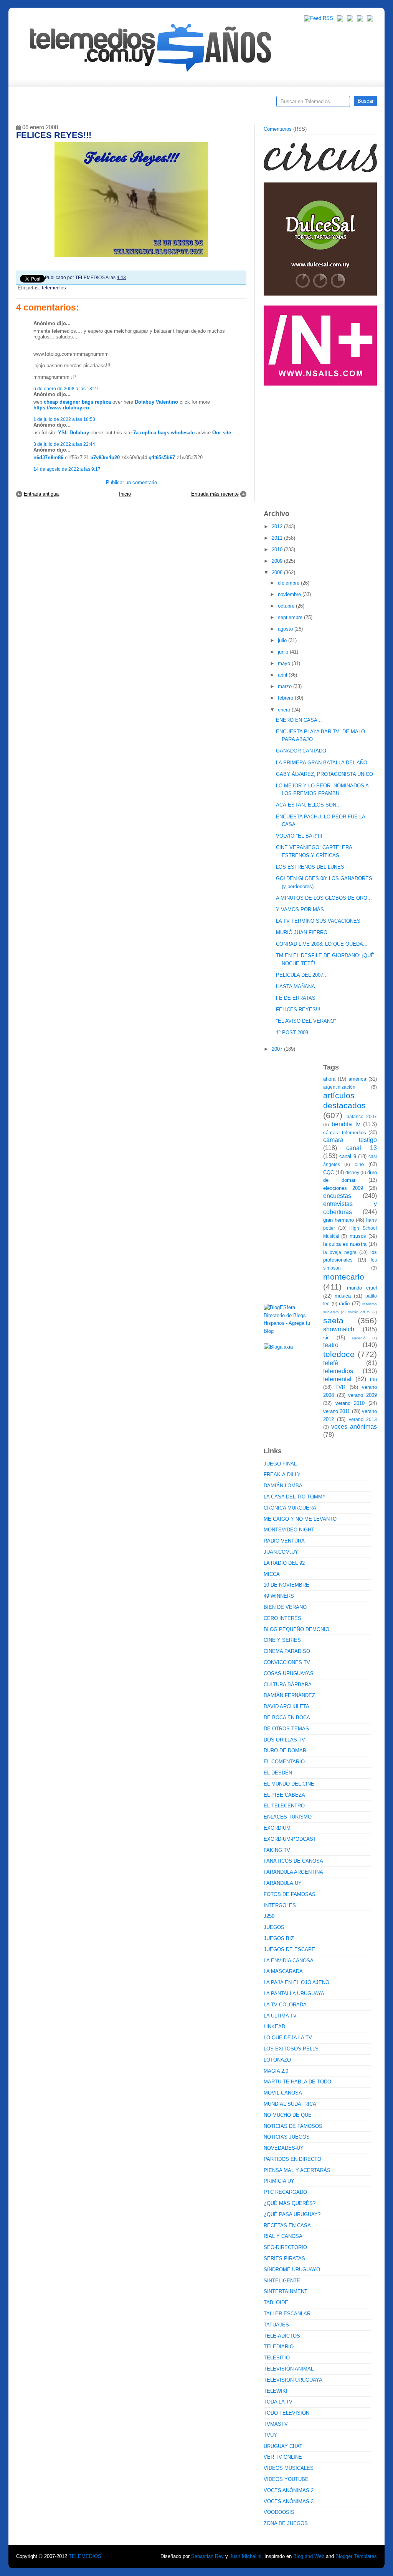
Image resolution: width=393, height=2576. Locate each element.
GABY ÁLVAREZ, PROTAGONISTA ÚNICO (324, 774)
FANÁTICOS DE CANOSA (293, 1861)
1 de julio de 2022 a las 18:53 (64, 419)
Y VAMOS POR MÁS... (302, 909)
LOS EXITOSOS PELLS (291, 2049)
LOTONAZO (277, 2060)
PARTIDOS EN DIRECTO (292, 2159)
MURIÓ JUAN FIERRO (302, 932)
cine (359, 1164)
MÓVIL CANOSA (283, 2093)
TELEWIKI (276, 2391)
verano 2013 (363, 1419)
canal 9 (348, 1156)
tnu (373, 1379)
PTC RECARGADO (285, 2192)
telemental (337, 1379)
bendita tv (346, 1124)
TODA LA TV (278, 2402)
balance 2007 (362, 1116)
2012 (278, 527)
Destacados (47, 104)
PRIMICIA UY (279, 2181)
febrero (286, 698)
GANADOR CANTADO (301, 751)
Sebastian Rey (207, 2556)
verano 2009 (362, 1395)
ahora (329, 1079)
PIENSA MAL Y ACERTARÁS (297, 2170)
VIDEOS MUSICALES (289, 2468)
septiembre (291, 617)
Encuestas (200, 104)
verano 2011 (337, 1411)
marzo (286, 686)
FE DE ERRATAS (296, 998)
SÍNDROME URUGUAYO (292, 2270)
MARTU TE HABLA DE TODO (297, 2082)
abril (283, 675)
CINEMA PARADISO (287, 1651)
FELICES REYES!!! (298, 1010)
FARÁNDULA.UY (283, 1883)
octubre (287, 606)
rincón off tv (359, 1312)
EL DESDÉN (278, 1773)
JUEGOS (274, 1927)
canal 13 (362, 1148)
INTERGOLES (280, 1905)
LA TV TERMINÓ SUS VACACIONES (318, 921)
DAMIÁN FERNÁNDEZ (289, 1695)
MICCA (272, 1574)
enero (285, 710)
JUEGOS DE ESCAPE (289, 1949)
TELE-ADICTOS (282, 2336)
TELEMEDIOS (85, 2556)
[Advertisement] (321, 444)
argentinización (339, 1087)
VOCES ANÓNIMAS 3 (289, 2501)
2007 (278, 1049)
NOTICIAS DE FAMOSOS (293, 2126)
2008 (278, 573)
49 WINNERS (279, 1596)
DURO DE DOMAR (285, 1750)
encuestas (337, 1196)
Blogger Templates (356, 2556)
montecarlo (344, 1277)
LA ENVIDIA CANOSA (289, 1961)
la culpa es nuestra (345, 1244)
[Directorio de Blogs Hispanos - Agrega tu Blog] (291, 1331)
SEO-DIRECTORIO (285, 2247)
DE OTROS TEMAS (286, 1729)
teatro (331, 1345)
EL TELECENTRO (284, 1806)
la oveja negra (340, 1252)
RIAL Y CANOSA (283, 2236)
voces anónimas (354, 1427)
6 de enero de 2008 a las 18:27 (66, 389)
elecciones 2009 (343, 1188)
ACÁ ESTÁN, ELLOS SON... (308, 805)
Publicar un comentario (131, 482)
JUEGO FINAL (280, 1464)
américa (357, 1079)
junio (284, 652)
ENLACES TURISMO (288, 1817)
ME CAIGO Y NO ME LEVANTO (300, 1519)
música (343, 1296)
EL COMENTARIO (284, 1762)
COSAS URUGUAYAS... (291, 1673)
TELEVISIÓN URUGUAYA (293, 2380)
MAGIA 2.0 (276, 2071)
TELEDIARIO (279, 2347)
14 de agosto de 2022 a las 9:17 (67, 469)
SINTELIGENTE (282, 2281)
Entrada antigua (41, 494)
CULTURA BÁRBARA (288, 1685)
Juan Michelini (245, 2556)
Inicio (125, 494)
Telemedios (247, 104)
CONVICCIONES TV (287, 1662)
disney (352, 1172)
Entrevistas (115, 104)
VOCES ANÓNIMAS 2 (289, 2490)
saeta (333, 1320)
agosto (286, 629)
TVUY (270, 2435)
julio (283, 640)
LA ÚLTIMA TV (280, 2016)
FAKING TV (277, 1850)
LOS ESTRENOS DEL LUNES (310, 867)
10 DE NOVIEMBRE (286, 1585)
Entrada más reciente (215, 494)
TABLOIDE (276, 2302)
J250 (269, 1916)
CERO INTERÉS (282, 1618)
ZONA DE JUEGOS (286, 2523)
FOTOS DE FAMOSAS (290, 1894)
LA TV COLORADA (285, 2005)
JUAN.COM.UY (281, 1552)
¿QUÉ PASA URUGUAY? (292, 2214)
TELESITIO (277, 2358)
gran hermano (339, 1220)
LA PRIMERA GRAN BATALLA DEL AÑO (322, 763)
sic (326, 1338)
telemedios (54, 288)
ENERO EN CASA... (299, 720)
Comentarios (278, 129)
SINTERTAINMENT (286, 2291)
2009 (278, 561)
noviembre (290, 594)
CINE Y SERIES (282, 1640)
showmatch (339, 1329)
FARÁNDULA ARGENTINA (293, 1872)
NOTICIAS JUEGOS (287, 2137)
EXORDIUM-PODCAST (290, 1839)
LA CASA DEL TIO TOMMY (295, 1497)
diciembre (289, 583)
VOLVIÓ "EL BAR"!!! (299, 836)
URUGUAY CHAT (283, 2446)
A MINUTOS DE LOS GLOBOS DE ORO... (324, 898)
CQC (329, 1172)
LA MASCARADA (283, 1971)
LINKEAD (274, 2026)
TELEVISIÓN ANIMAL (289, 2369)
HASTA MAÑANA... (298, 987)
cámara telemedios (345, 1133)
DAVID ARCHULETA (286, 1706)
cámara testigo (350, 1140)
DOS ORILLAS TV (284, 1740)
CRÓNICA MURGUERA (290, 1508)
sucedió (359, 1338)
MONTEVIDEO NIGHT (289, 1530)
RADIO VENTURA (284, 1541)
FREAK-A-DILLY (282, 1474)
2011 (278, 538)
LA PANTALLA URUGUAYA (294, 1994)
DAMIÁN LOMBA (283, 1486)
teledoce (339, 1354)
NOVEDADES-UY (284, 2148)
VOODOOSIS (279, 2512)
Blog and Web (309, 2556)
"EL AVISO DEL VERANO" (306, 1021)
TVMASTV (276, 2424)
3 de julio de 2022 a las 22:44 (64, 444)
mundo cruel (362, 1288)
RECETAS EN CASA (287, 2225)
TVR (340, 1387)
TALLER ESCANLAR (287, 2314)
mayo (285, 663)
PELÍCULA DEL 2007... (302, 975)
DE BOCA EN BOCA (287, 1718)
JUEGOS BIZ (279, 1938)
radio (344, 1304)
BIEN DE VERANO (285, 1607)
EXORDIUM (277, 1828)
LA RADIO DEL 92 (284, 1563)
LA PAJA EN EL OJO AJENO (296, 1982)
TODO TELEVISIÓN (286, 2413)
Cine (167, 104)
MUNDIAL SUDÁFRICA (290, 2104)
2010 (278, 550)
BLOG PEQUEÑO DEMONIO (296, 1629)
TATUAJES (276, 2325)
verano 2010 (350, 1403)
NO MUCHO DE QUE (288, 2115)
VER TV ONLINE (283, 2457)
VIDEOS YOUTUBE (286, 2479)
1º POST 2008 (292, 1033)
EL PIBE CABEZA (284, 1795)
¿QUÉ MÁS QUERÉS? (290, 2203)
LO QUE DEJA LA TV (288, 2038)
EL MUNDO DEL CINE (289, 1784)
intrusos (357, 1236)
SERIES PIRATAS (284, 2258)
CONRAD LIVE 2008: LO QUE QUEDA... (322, 944)
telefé (331, 1363)
